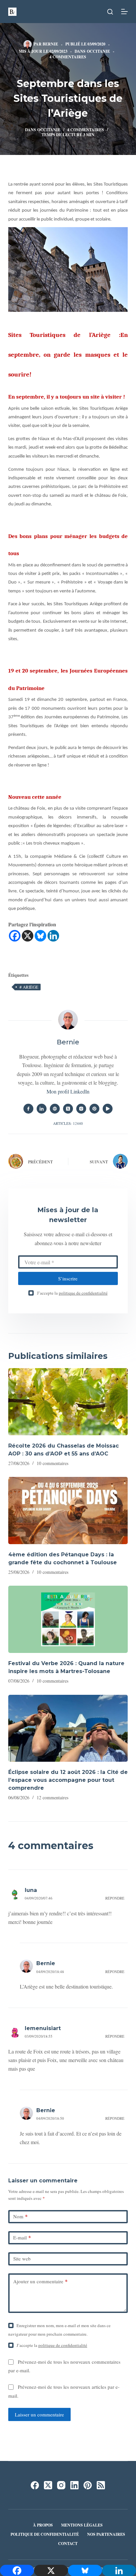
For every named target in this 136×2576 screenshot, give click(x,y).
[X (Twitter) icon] (68, 1109)
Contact (68, 2544)
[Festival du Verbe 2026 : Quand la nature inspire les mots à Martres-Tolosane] (68, 1619)
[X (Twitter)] (48, 2485)
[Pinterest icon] (94, 1109)
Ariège (29, 987)
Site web (22, 2259)
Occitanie (98, 51)
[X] (28, 936)
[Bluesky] (40, 936)
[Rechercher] (110, 12)
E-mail (22, 2237)
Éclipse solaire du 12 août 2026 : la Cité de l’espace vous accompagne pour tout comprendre (68, 1780)
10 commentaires (52, 1463)
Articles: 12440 (68, 1123)
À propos (43, 2525)
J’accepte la (72, 1293)
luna (31, 1890)
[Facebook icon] (28, 1109)
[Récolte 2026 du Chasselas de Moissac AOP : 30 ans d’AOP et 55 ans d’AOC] (68, 1402)
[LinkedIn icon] (42, 1109)
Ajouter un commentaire (40, 2281)
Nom (20, 2216)
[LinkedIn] (74, 2485)
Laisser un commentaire (39, 2414)
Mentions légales (82, 2525)
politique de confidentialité (83, 1293)
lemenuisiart (43, 2028)
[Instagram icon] (81, 1109)
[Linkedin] (53, 936)
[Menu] (124, 12)
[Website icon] (55, 1109)
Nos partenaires (106, 2534)
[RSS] (101, 2485)
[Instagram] (61, 2485)
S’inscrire (68, 1278)
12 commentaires (52, 1797)
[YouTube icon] (108, 1109)
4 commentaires (68, 57)
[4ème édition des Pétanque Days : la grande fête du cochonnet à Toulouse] (68, 1511)
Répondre (115, 1898)
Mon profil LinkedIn (68, 1091)
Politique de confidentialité (45, 2534)
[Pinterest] (88, 2485)
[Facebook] (15, 936)
